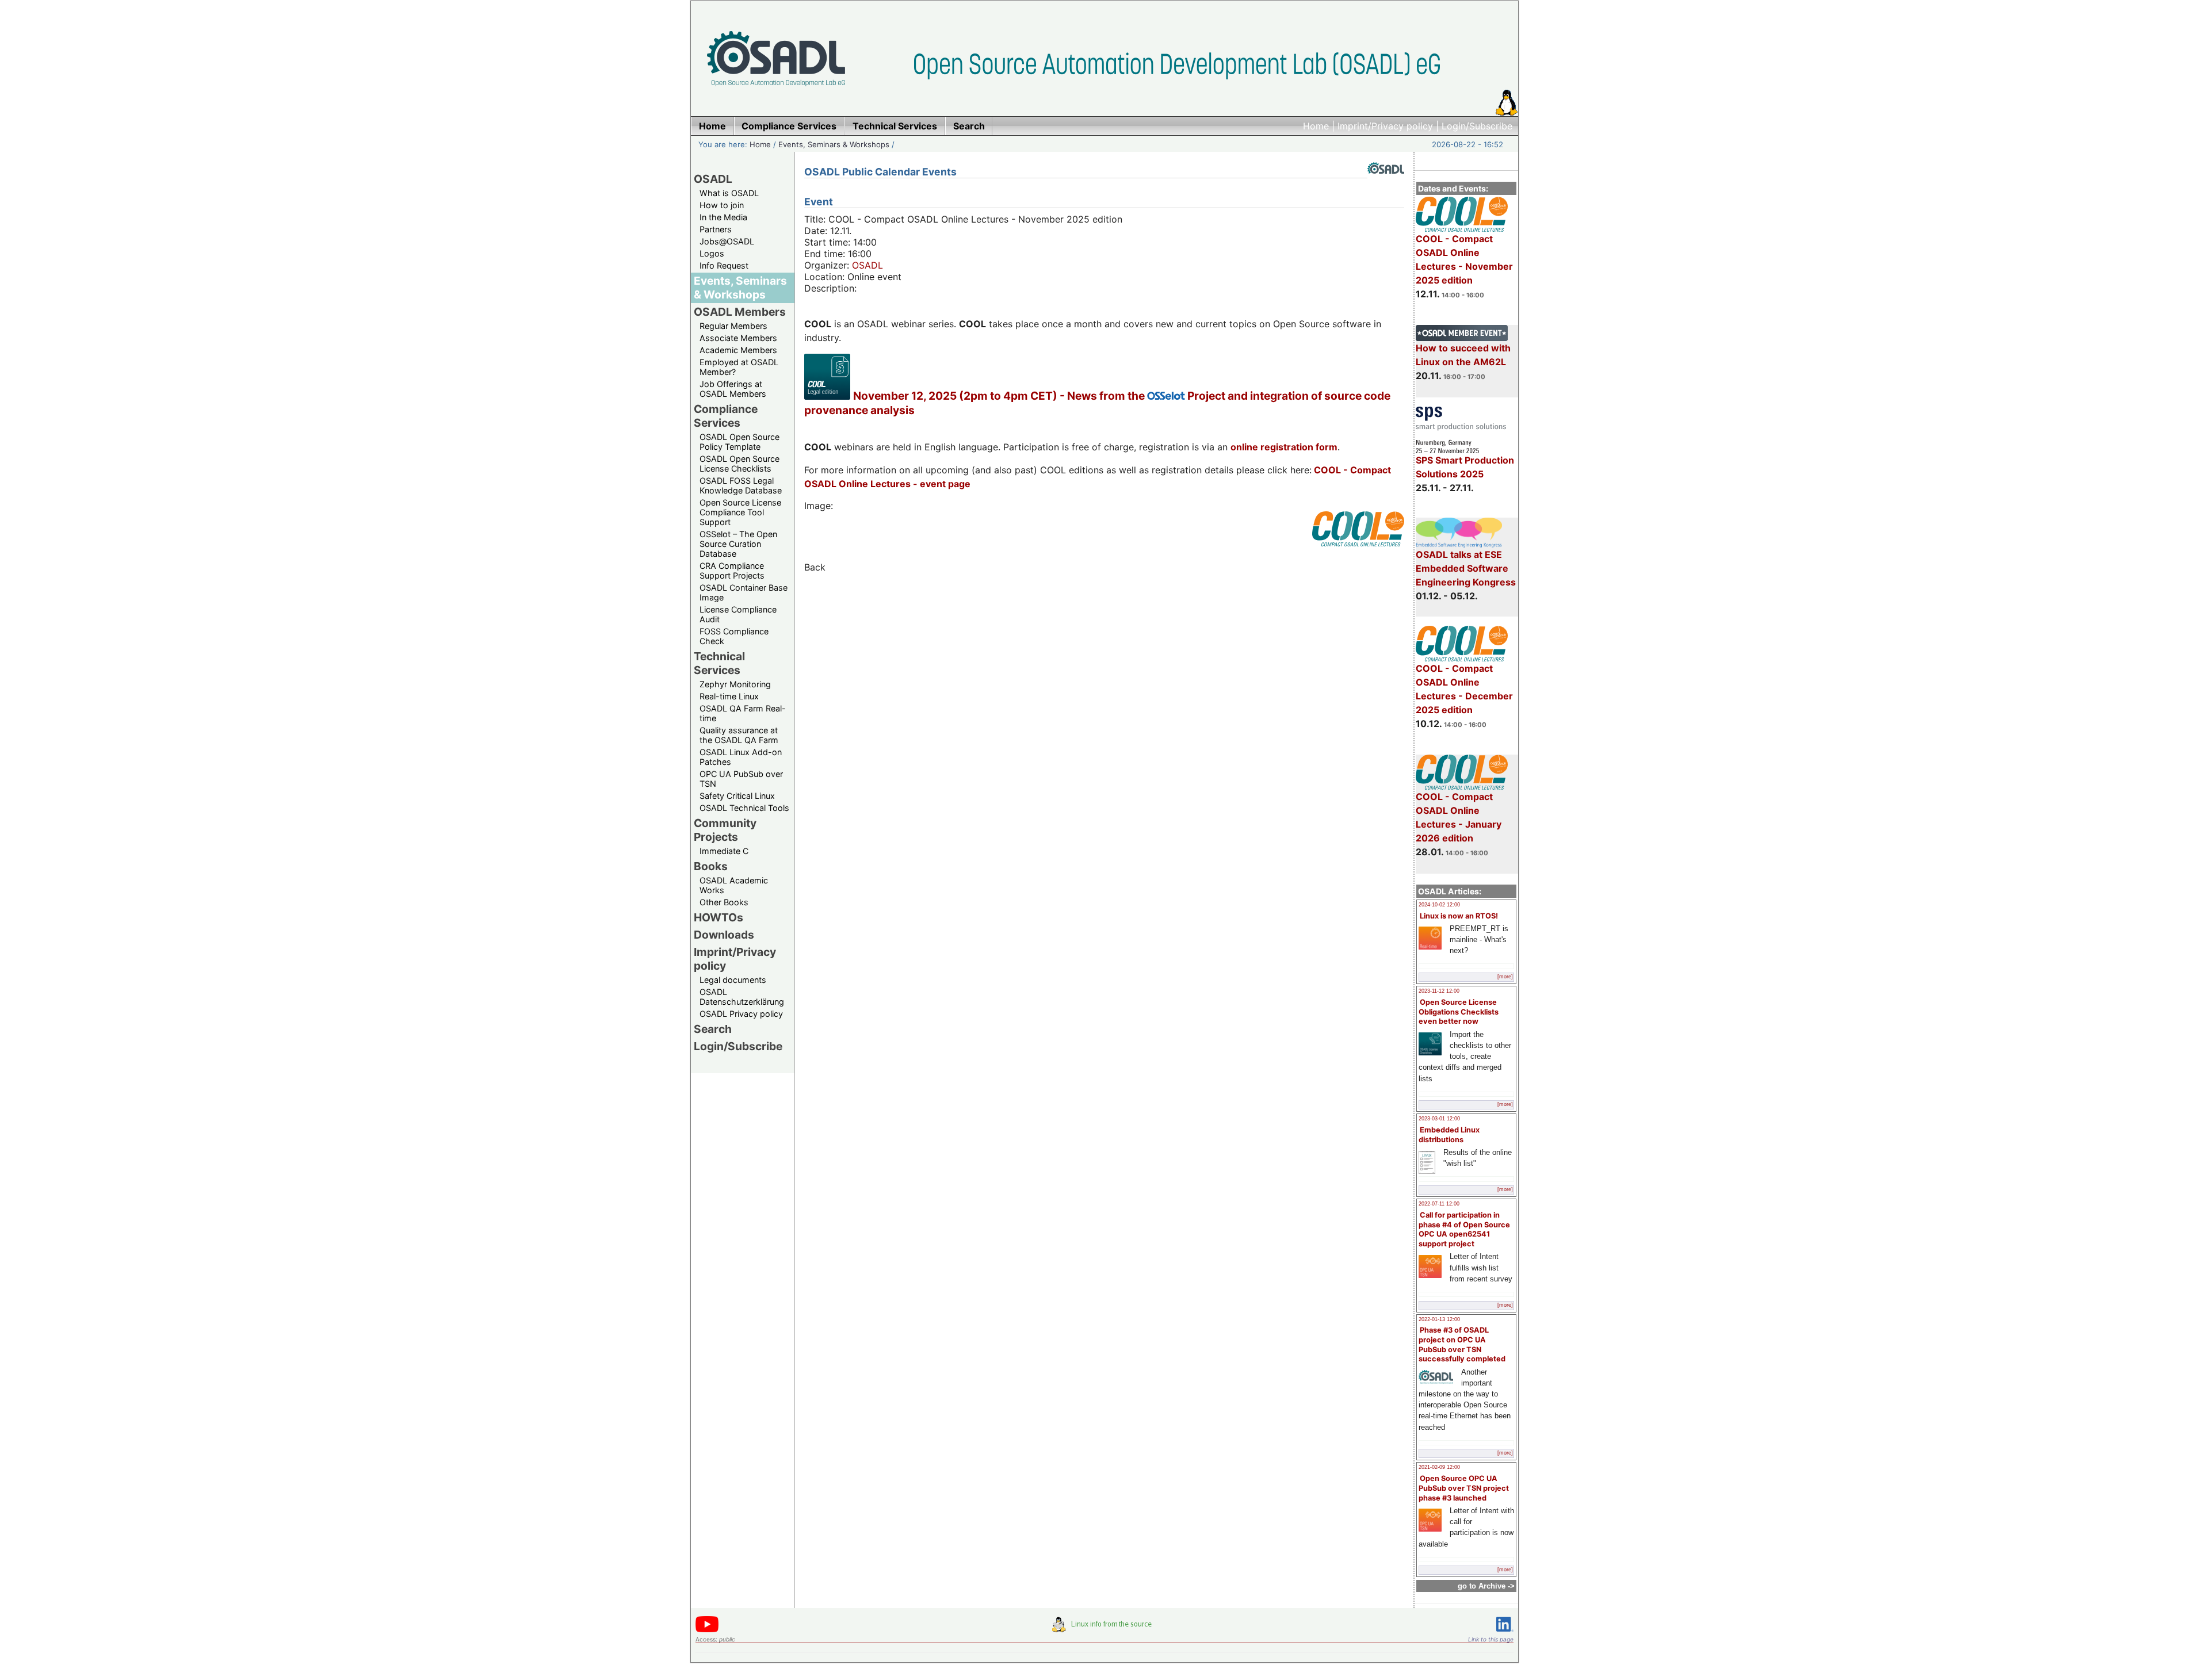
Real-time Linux (729, 696)
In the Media (723, 217)
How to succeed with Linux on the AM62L (1463, 355)
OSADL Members (740, 312)
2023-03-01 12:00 (1439, 1119)
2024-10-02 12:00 (1439, 905)
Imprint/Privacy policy (1385, 126)
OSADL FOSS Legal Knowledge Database (741, 485)
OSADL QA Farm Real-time (743, 713)
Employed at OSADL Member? (739, 367)
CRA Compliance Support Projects (732, 571)
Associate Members (738, 338)
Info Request (724, 265)
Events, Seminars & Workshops (834, 144)
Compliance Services (726, 416)
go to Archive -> (1486, 1586)
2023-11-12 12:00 (1439, 991)
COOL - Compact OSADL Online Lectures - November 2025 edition (1464, 259)
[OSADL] (1386, 182)
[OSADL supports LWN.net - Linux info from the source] (1104, 1629)
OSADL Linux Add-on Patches (741, 757)
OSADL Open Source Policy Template (739, 442)
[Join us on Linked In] (1505, 1634)
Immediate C (724, 851)
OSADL (713, 179)
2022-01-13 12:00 (1439, 1319)
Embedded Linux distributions (1449, 1135)
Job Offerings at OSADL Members (733, 389)
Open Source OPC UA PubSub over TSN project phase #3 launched (1464, 1488)
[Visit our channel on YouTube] (707, 1630)
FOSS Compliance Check (734, 636)
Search (713, 1029)
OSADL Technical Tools (744, 808)
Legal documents (733, 980)
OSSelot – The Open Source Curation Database (738, 544)
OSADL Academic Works (734, 885)
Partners (716, 229)
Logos (712, 253)
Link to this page (1491, 1639)
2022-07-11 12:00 (1439, 1204)
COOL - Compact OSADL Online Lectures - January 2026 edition (1459, 817)
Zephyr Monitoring (735, 684)
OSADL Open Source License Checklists (739, 464)
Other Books (724, 902)
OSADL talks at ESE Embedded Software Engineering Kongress (1466, 568)
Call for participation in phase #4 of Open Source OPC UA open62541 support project (1464, 1229)
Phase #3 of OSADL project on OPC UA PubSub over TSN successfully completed (1462, 1344)
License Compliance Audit (738, 614)
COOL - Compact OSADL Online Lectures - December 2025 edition (1464, 689)
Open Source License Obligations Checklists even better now (1459, 1012)
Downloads (724, 935)
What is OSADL (729, 193)
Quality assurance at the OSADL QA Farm (739, 735)
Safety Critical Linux (737, 796)
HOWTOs (719, 917)
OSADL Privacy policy (741, 1014)
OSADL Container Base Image (744, 592)
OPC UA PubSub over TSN (741, 779)
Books (711, 866)
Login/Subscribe (1477, 126)
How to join (722, 205)
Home (1316, 126)
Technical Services (719, 663)
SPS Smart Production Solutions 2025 (1465, 467)
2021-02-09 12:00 (1439, 1467)
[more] (1505, 977)
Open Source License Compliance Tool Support (740, 512)
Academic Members (738, 350)
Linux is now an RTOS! (1459, 916)
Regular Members (733, 326)
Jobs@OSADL (727, 241)
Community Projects (725, 830)
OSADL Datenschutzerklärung (742, 997)
